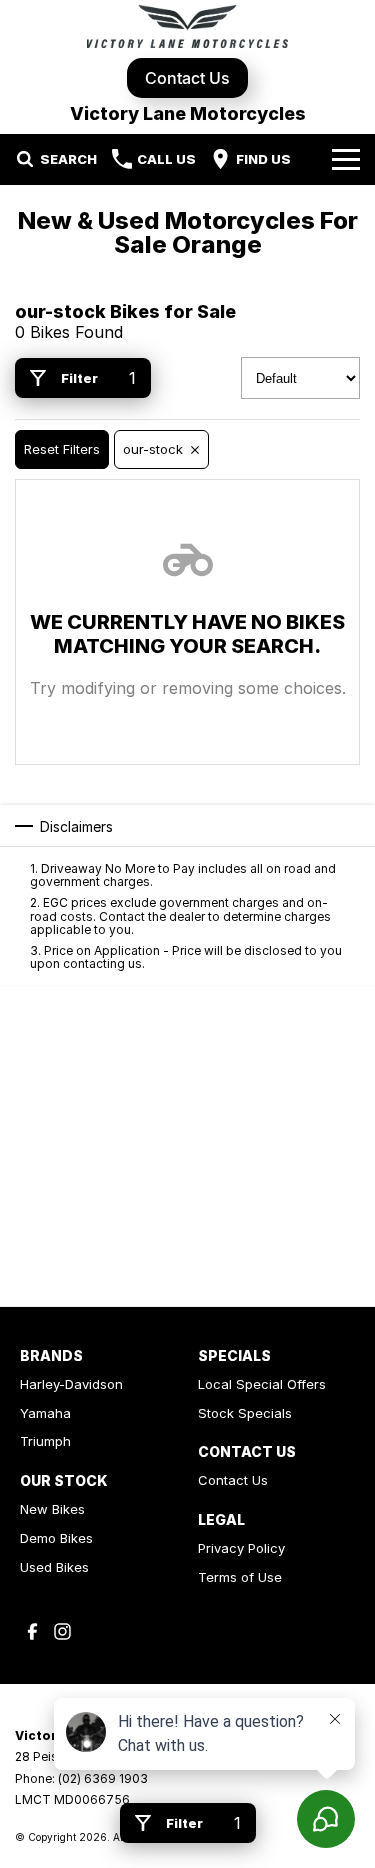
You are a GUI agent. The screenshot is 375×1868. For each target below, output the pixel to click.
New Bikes (52, 1509)
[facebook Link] (32, 1631)
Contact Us (187, 78)
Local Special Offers (262, 1384)
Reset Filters (62, 449)
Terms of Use (240, 1577)
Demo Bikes (56, 1538)
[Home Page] (187, 26)
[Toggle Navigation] (346, 159)
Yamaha (45, 1413)
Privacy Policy (241, 1548)
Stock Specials (245, 1413)
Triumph (45, 1441)
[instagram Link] (62, 1631)
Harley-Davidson (71, 1384)
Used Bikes (54, 1567)
